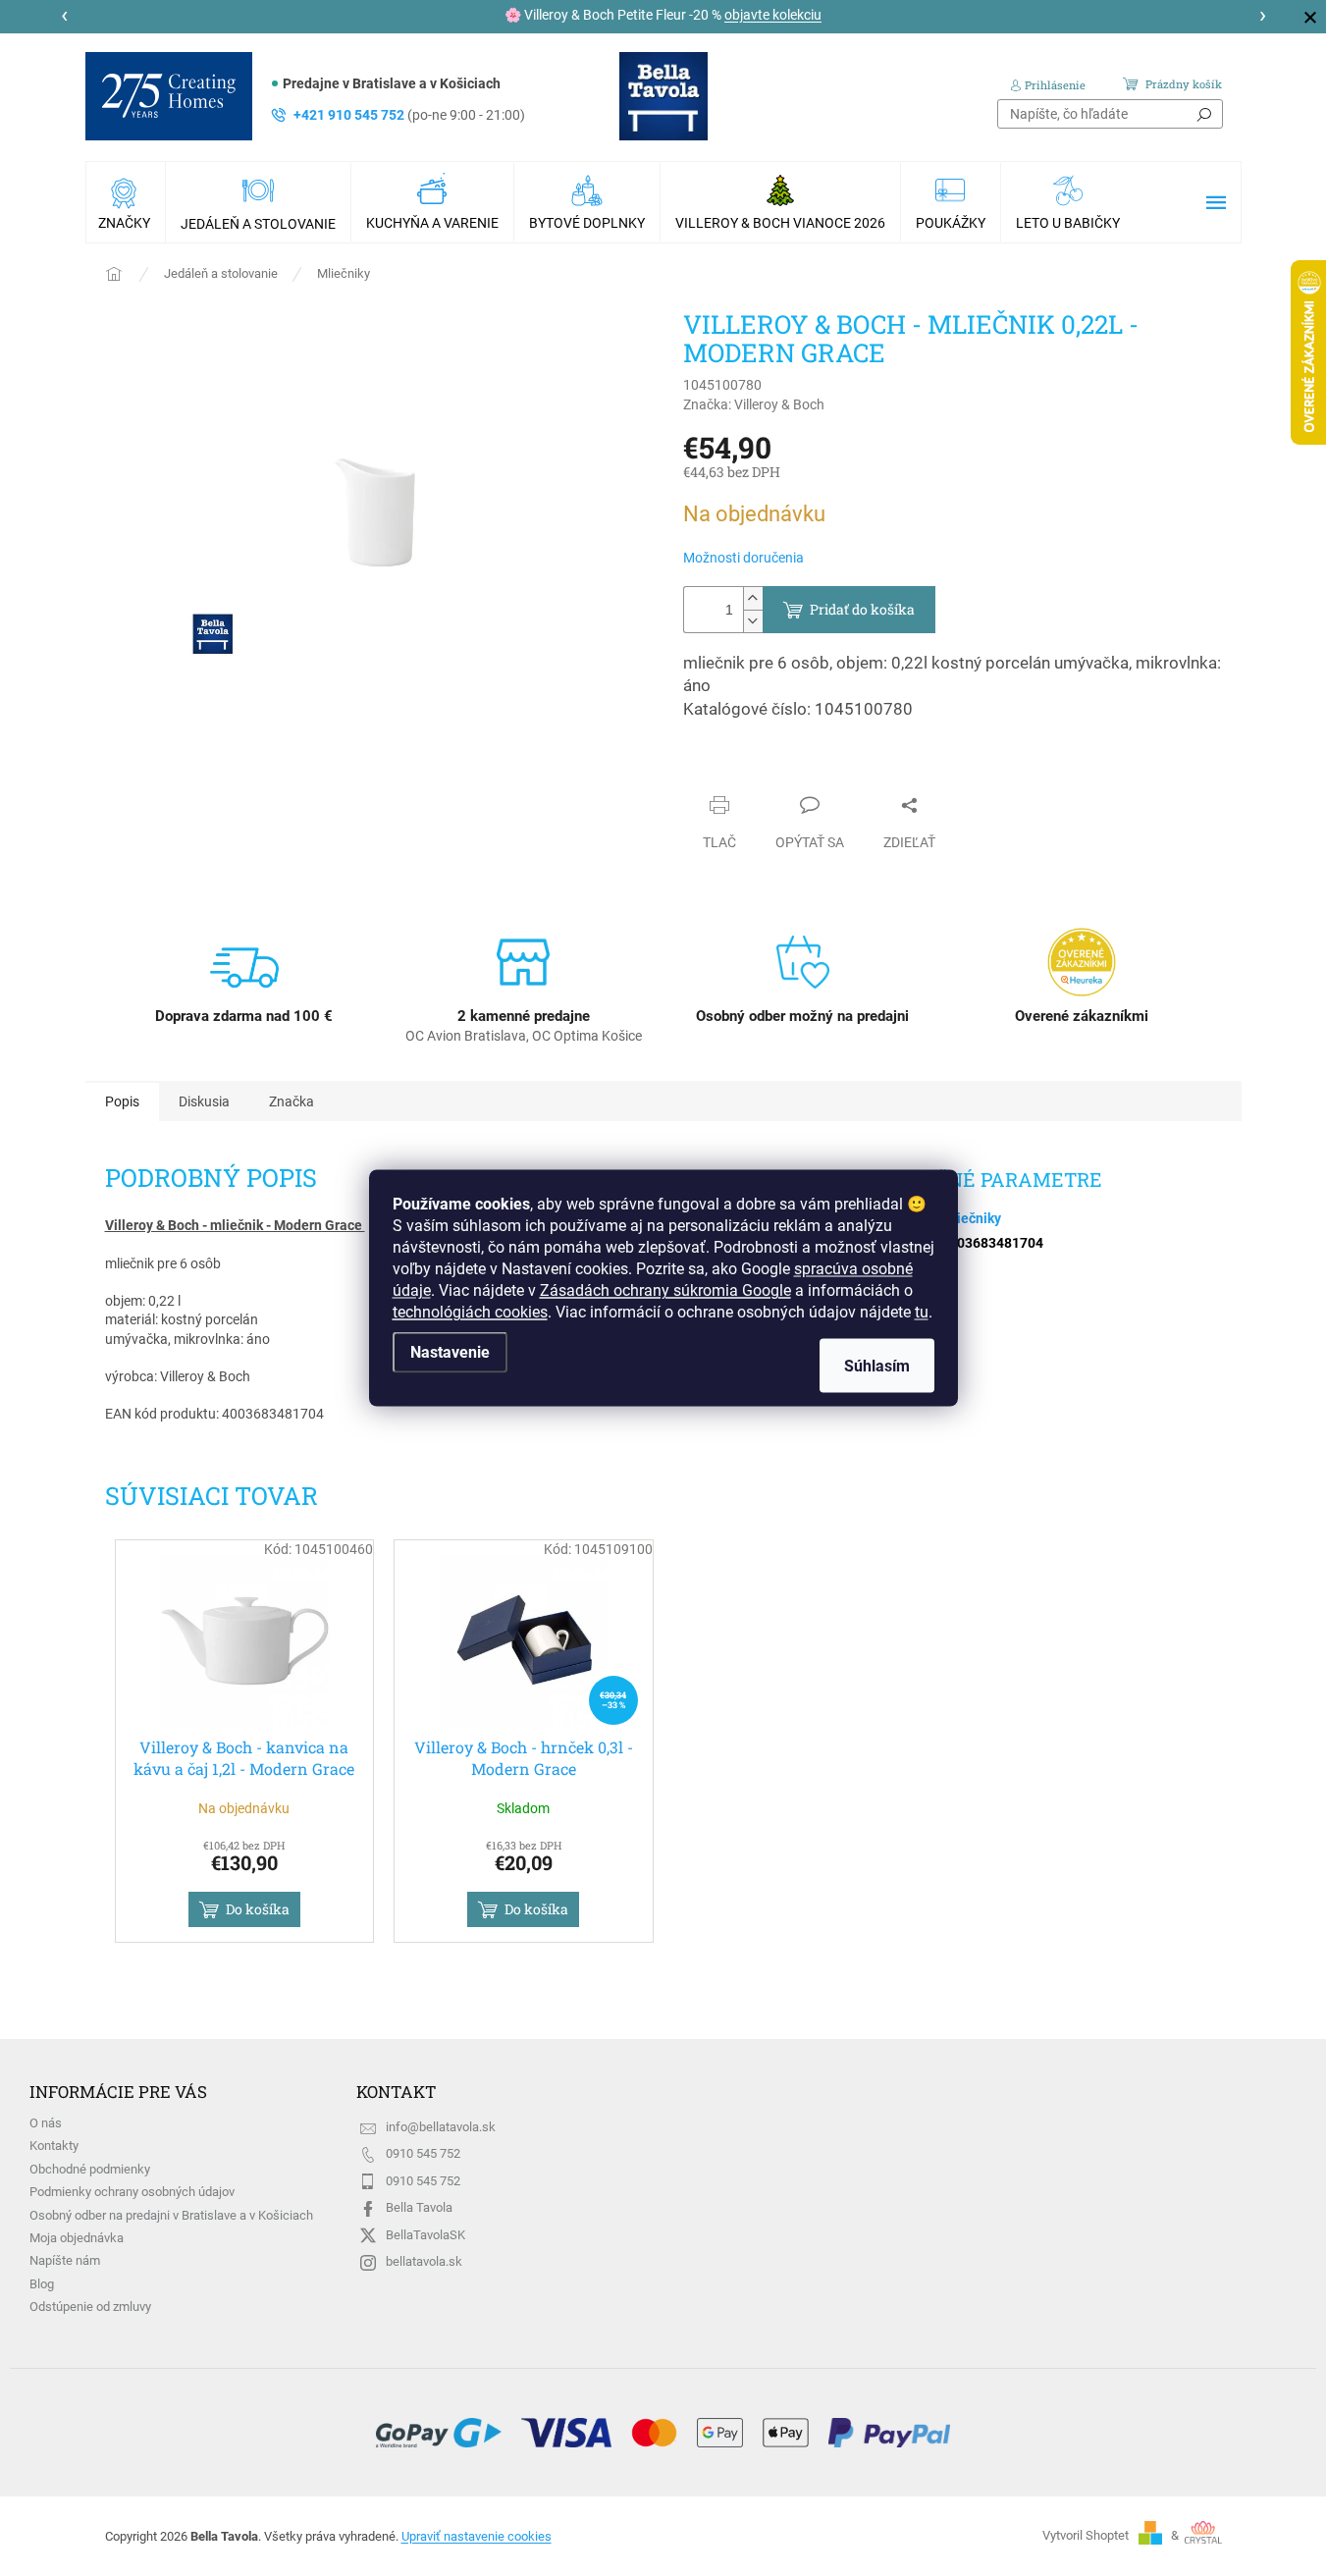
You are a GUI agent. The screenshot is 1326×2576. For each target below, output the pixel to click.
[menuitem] (126, 202)
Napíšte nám (65, 2260)
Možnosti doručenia (743, 558)
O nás (46, 2123)
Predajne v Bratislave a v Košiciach (392, 83)
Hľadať (1204, 114)
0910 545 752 (423, 2153)
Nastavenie (450, 1352)
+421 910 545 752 (409, 115)
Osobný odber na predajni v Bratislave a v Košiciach (171, 2215)
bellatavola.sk (424, 2261)
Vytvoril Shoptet (1086, 2535)
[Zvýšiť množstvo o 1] (753, 598)
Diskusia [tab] (204, 1101)
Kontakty (54, 2146)
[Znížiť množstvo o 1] (753, 621)
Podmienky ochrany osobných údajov (132, 2192)
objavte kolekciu (773, 15)
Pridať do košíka (862, 609)
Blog (42, 2284)
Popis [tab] (122, 1101)
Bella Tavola (419, 2207)
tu (922, 1312)
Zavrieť (723, 767)
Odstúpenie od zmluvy (90, 2307)
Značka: (754, 404)
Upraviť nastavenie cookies (477, 2536)
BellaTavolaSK (425, 2235)
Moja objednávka (77, 2238)
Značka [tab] (292, 1101)
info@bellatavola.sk (441, 2127)
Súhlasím (877, 1366)
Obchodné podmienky (90, 2169)
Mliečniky (971, 1218)
